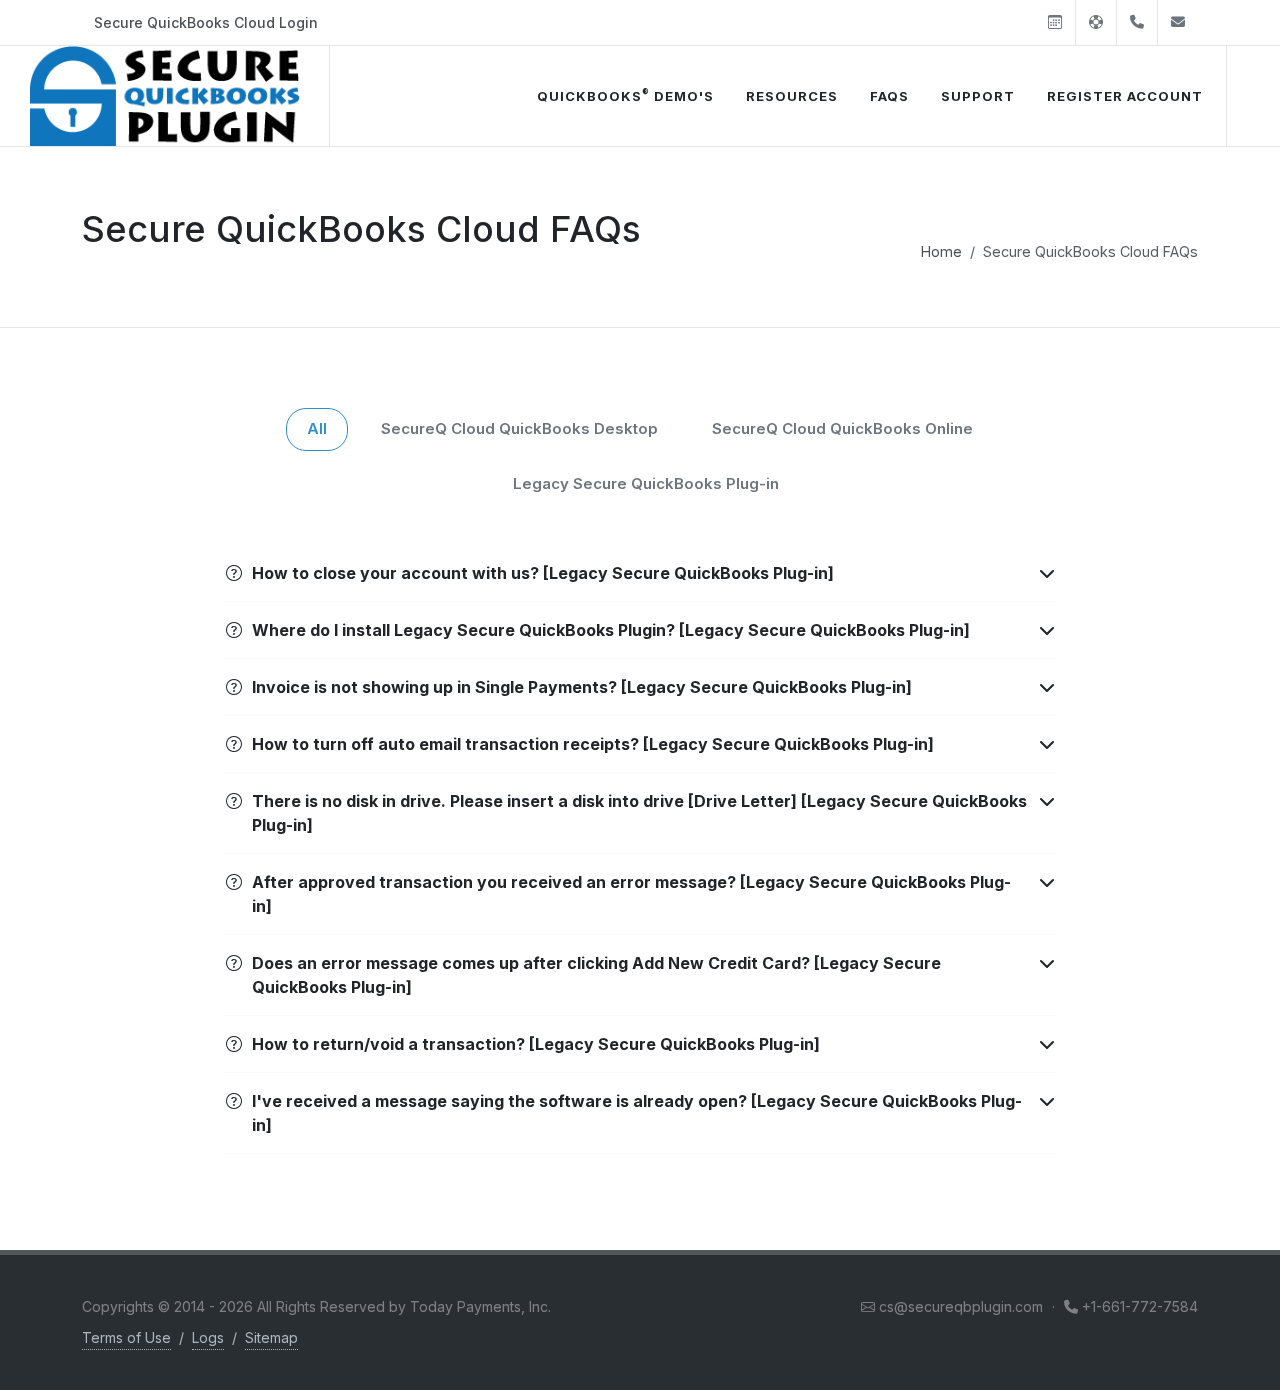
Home (941, 251)
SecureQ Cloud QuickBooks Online (842, 428)
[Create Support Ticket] (1096, 22)
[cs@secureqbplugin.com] (1178, 22)
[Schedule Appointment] (1055, 22)
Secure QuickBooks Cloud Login (206, 22)
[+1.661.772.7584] (1137, 22)
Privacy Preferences (256, 1307)
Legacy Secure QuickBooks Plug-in (646, 483)
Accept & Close (256, 1256)
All (317, 428)
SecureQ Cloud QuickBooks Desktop (519, 428)
